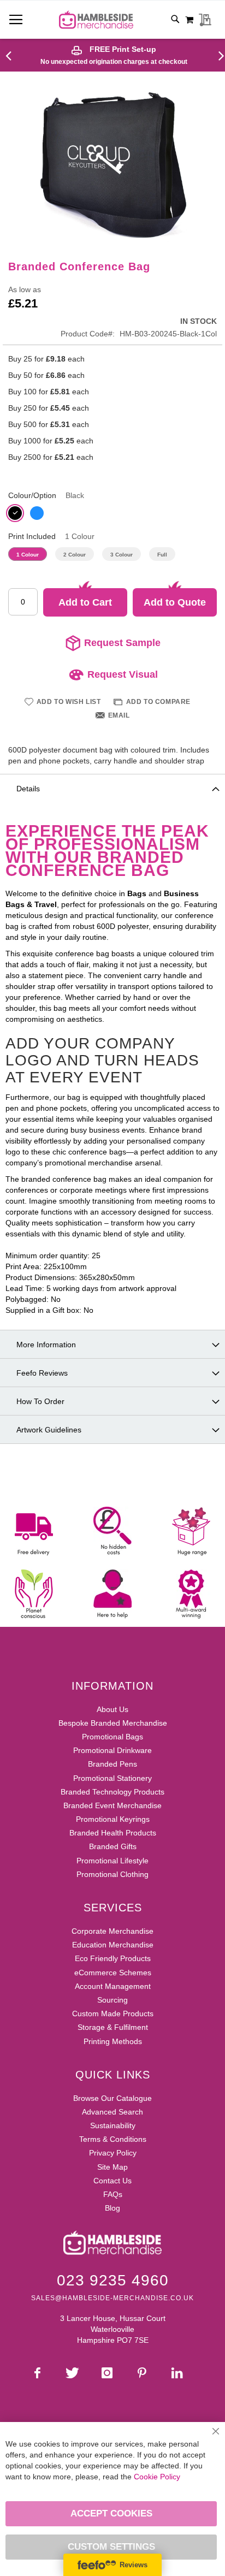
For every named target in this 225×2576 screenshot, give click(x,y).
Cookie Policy (157, 2477)
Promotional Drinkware (112, 1750)
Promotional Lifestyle (112, 1861)
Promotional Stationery (112, 1778)
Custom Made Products (113, 2014)
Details (28, 789)
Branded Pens (112, 1764)
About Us (112, 1709)
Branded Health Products (113, 1833)
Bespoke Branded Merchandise (113, 1723)
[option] (15, 513)
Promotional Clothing (112, 1874)
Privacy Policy (113, 2153)
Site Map (112, 2167)
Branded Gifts (113, 1846)
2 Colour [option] (75, 555)
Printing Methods (113, 2041)
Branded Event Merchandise (112, 1805)
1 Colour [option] (28, 555)
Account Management (113, 1986)
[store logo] (96, 20)
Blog (112, 2208)
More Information (46, 1345)
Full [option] (162, 555)
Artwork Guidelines (49, 1430)
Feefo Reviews (42, 1373)
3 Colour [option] (122, 555)
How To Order (40, 1401)
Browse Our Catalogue (112, 2098)
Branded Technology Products (112, 1792)
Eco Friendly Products (113, 1958)
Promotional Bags (112, 1737)
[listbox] (112, 514)
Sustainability (113, 2125)
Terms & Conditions (113, 2139)
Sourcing (112, 2000)
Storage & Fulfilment (113, 2027)
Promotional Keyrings (113, 1819)
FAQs (113, 2194)
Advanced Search (112, 2112)
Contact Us (112, 2181)
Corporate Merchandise (112, 1931)
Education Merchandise (113, 1945)
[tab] (112, 788)
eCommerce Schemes (113, 1973)
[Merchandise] (13, 55)
